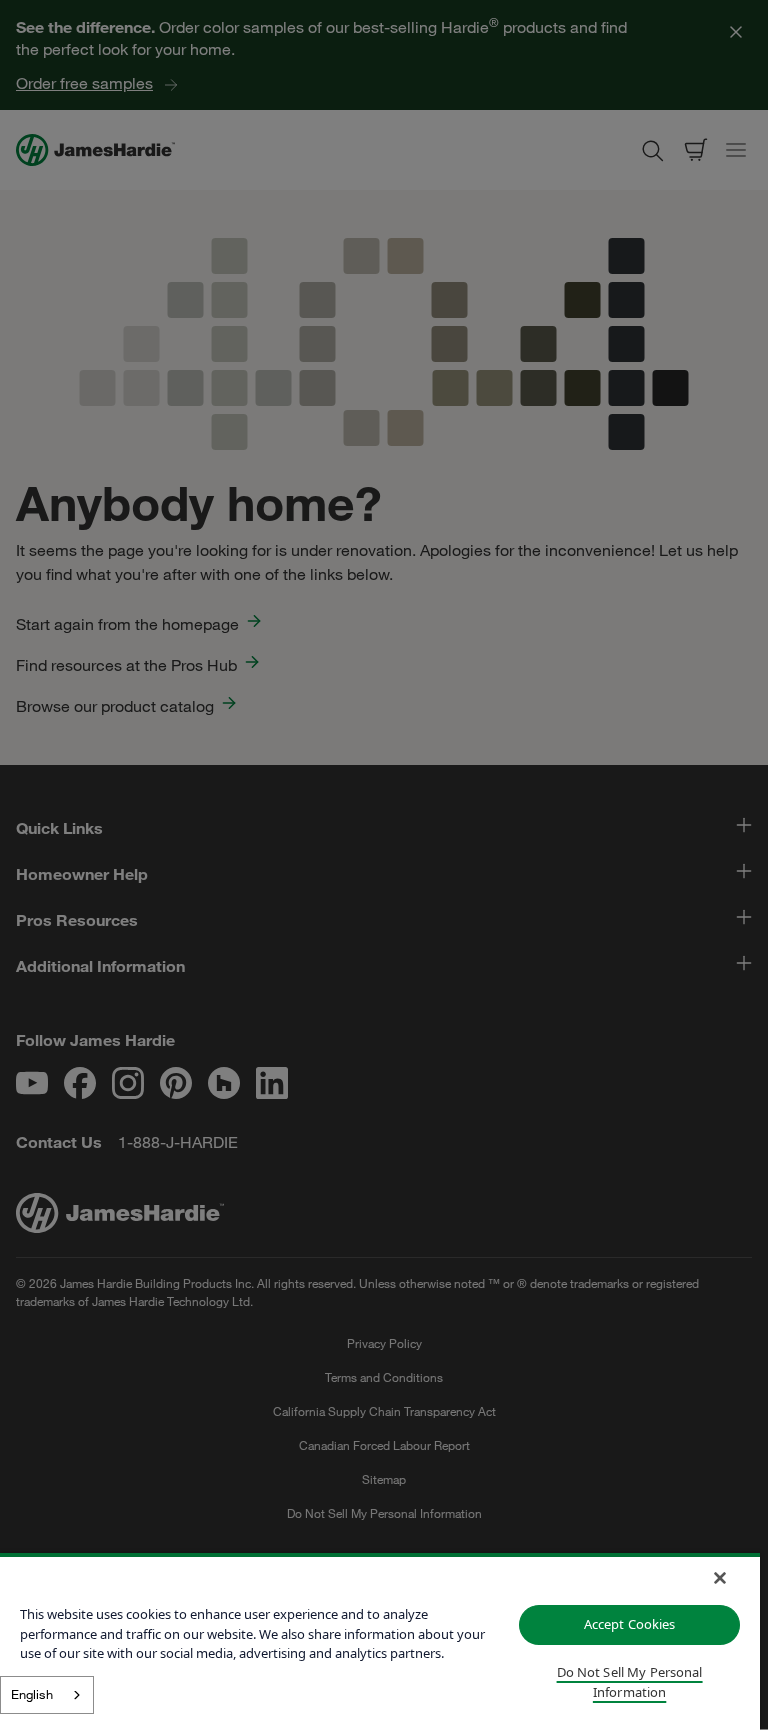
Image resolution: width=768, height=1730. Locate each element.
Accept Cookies (630, 1624)
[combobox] (47, 1695)
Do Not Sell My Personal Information (630, 1682)
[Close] (720, 1578)
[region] (380, 1641)
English (32, 1694)
